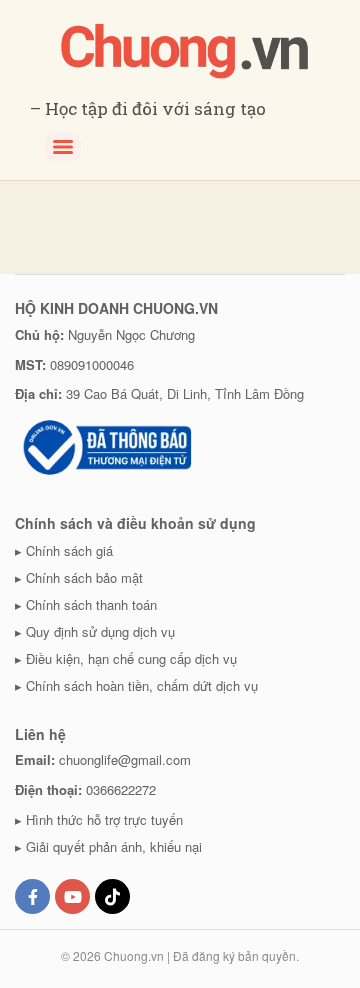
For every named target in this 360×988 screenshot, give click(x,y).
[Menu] (63, 147)
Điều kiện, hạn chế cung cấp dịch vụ (131, 658)
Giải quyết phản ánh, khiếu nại (114, 846)
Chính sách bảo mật (84, 577)
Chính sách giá (69, 550)
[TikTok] (112, 896)
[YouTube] (72, 896)
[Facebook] (32, 896)
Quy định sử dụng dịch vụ (100, 631)
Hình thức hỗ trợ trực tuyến (104, 819)
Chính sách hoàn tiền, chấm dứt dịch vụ (142, 685)
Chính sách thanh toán (91, 604)
